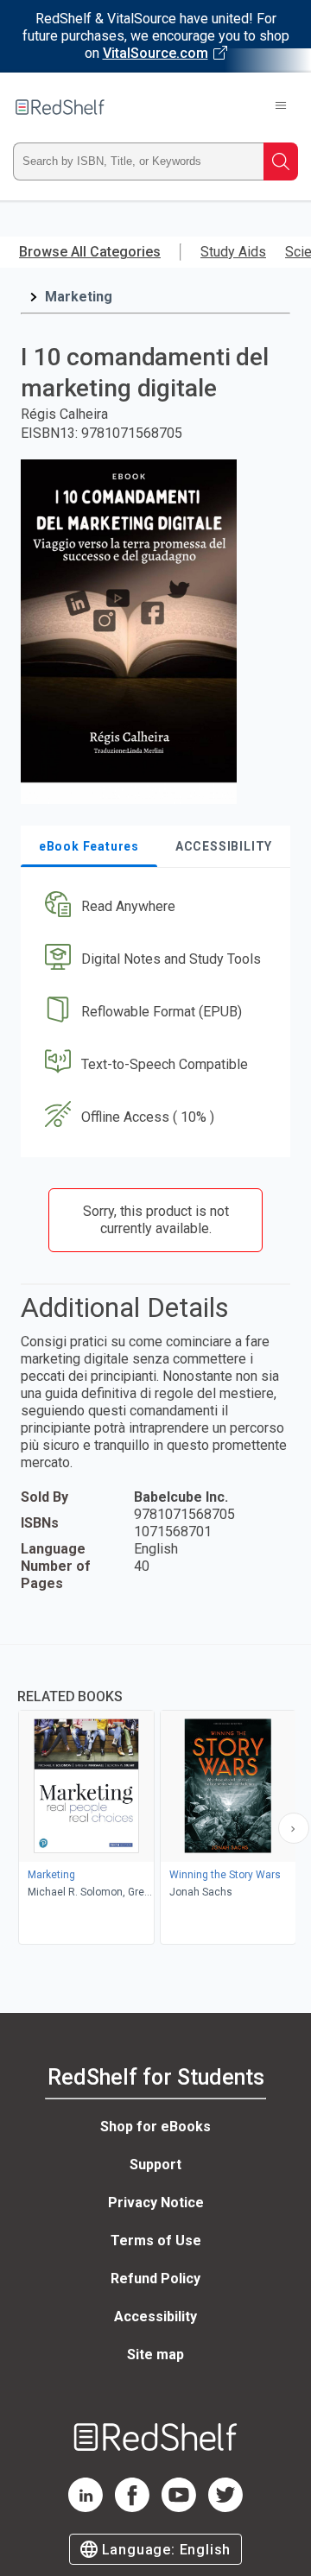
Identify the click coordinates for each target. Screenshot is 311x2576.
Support (155, 2165)
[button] (153, 907)
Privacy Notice (156, 2203)
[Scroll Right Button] (294, 1828)
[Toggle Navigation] (281, 107)
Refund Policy (155, 2279)
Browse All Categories (90, 252)
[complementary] (155, 1797)
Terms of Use (156, 2241)
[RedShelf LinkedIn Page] (86, 2507)
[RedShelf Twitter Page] (225, 2507)
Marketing (79, 297)
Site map (155, 2354)
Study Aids (233, 252)
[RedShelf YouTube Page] (179, 2507)
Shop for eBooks (155, 2127)
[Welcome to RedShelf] (60, 107)
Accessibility (155, 2317)
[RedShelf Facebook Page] (132, 2507)
